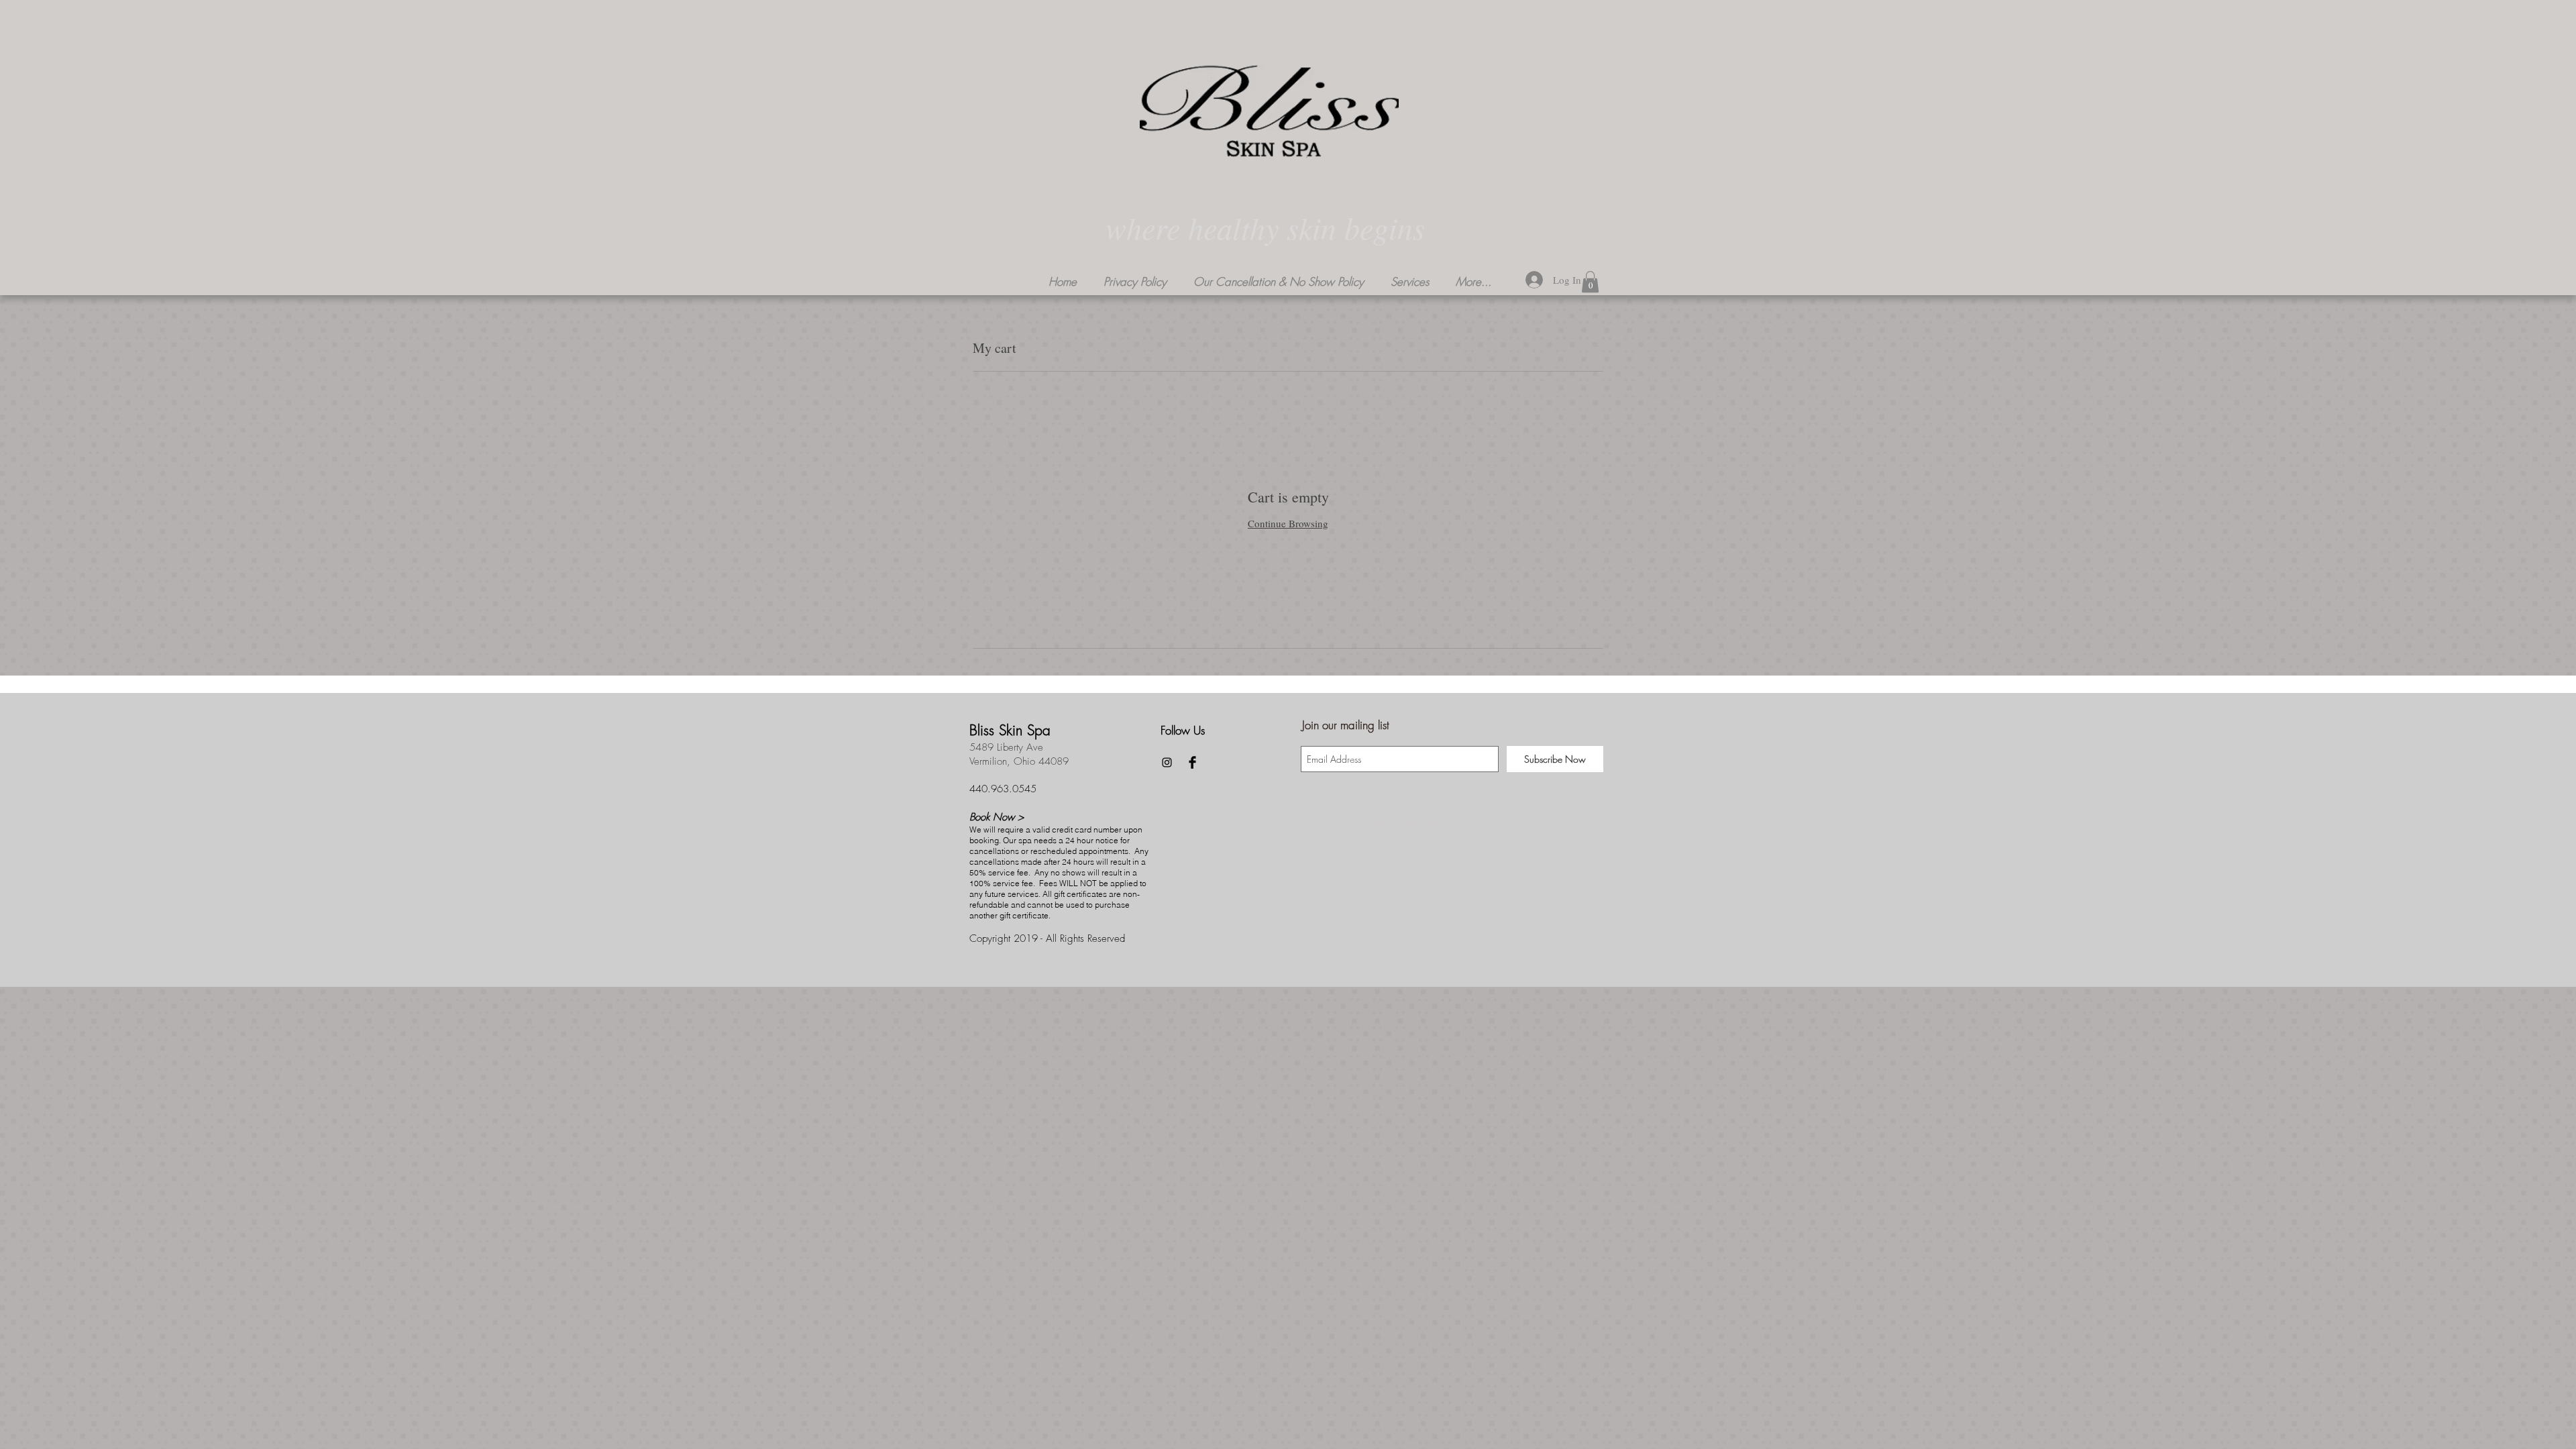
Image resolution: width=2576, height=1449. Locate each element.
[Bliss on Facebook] (1192, 762)
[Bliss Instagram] (1167, 762)
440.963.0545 (1003, 789)
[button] (1410, 282)
